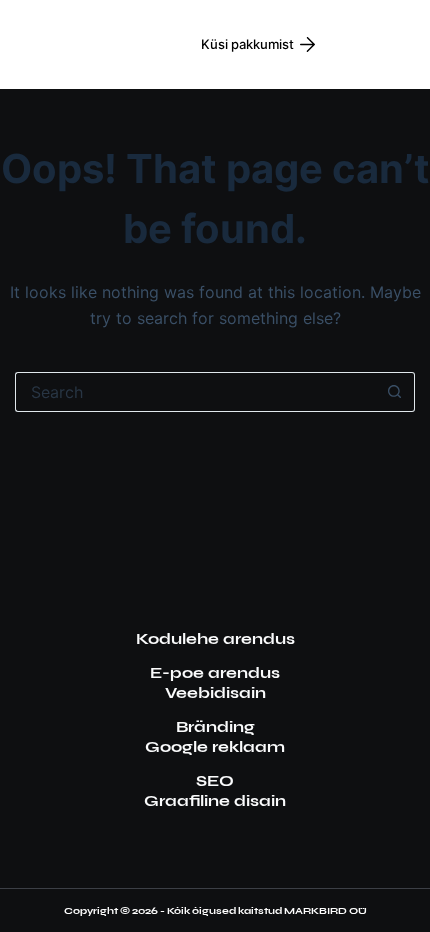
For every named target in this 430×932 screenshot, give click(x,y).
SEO (215, 780)
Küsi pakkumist (247, 44)
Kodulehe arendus (215, 638)
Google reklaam (215, 746)
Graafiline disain (215, 800)
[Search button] (395, 392)
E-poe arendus (215, 672)
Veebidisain (215, 692)
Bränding (215, 726)
